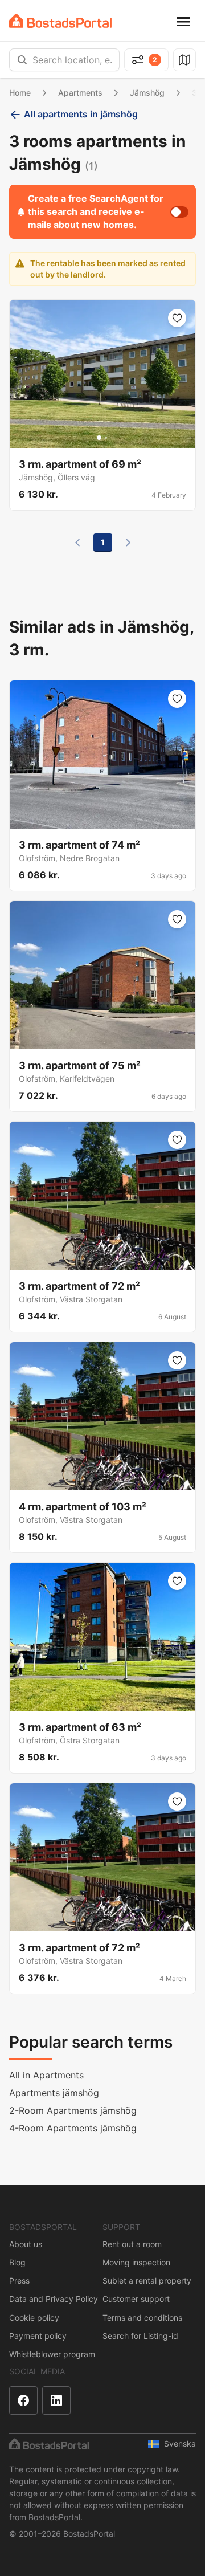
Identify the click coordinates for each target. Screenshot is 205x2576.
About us (26, 2244)
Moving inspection (136, 2262)
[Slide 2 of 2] (106, 438)
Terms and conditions (142, 2318)
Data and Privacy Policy (54, 2299)
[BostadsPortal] (60, 21)
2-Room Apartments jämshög (73, 2110)
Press (19, 2281)
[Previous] (77, 543)
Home (20, 93)
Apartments (80, 93)
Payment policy (38, 2336)
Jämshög (147, 93)
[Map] (184, 60)
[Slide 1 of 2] (99, 438)
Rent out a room (132, 2244)
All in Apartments (46, 2075)
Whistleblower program (52, 2354)
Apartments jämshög (54, 2093)
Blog (17, 2262)
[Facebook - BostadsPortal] (23, 2400)
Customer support (136, 2299)
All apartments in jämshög (81, 114)
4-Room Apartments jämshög (73, 2128)
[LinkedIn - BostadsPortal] (56, 2400)
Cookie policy (34, 2318)
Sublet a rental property (147, 2281)
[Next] (128, 543)
